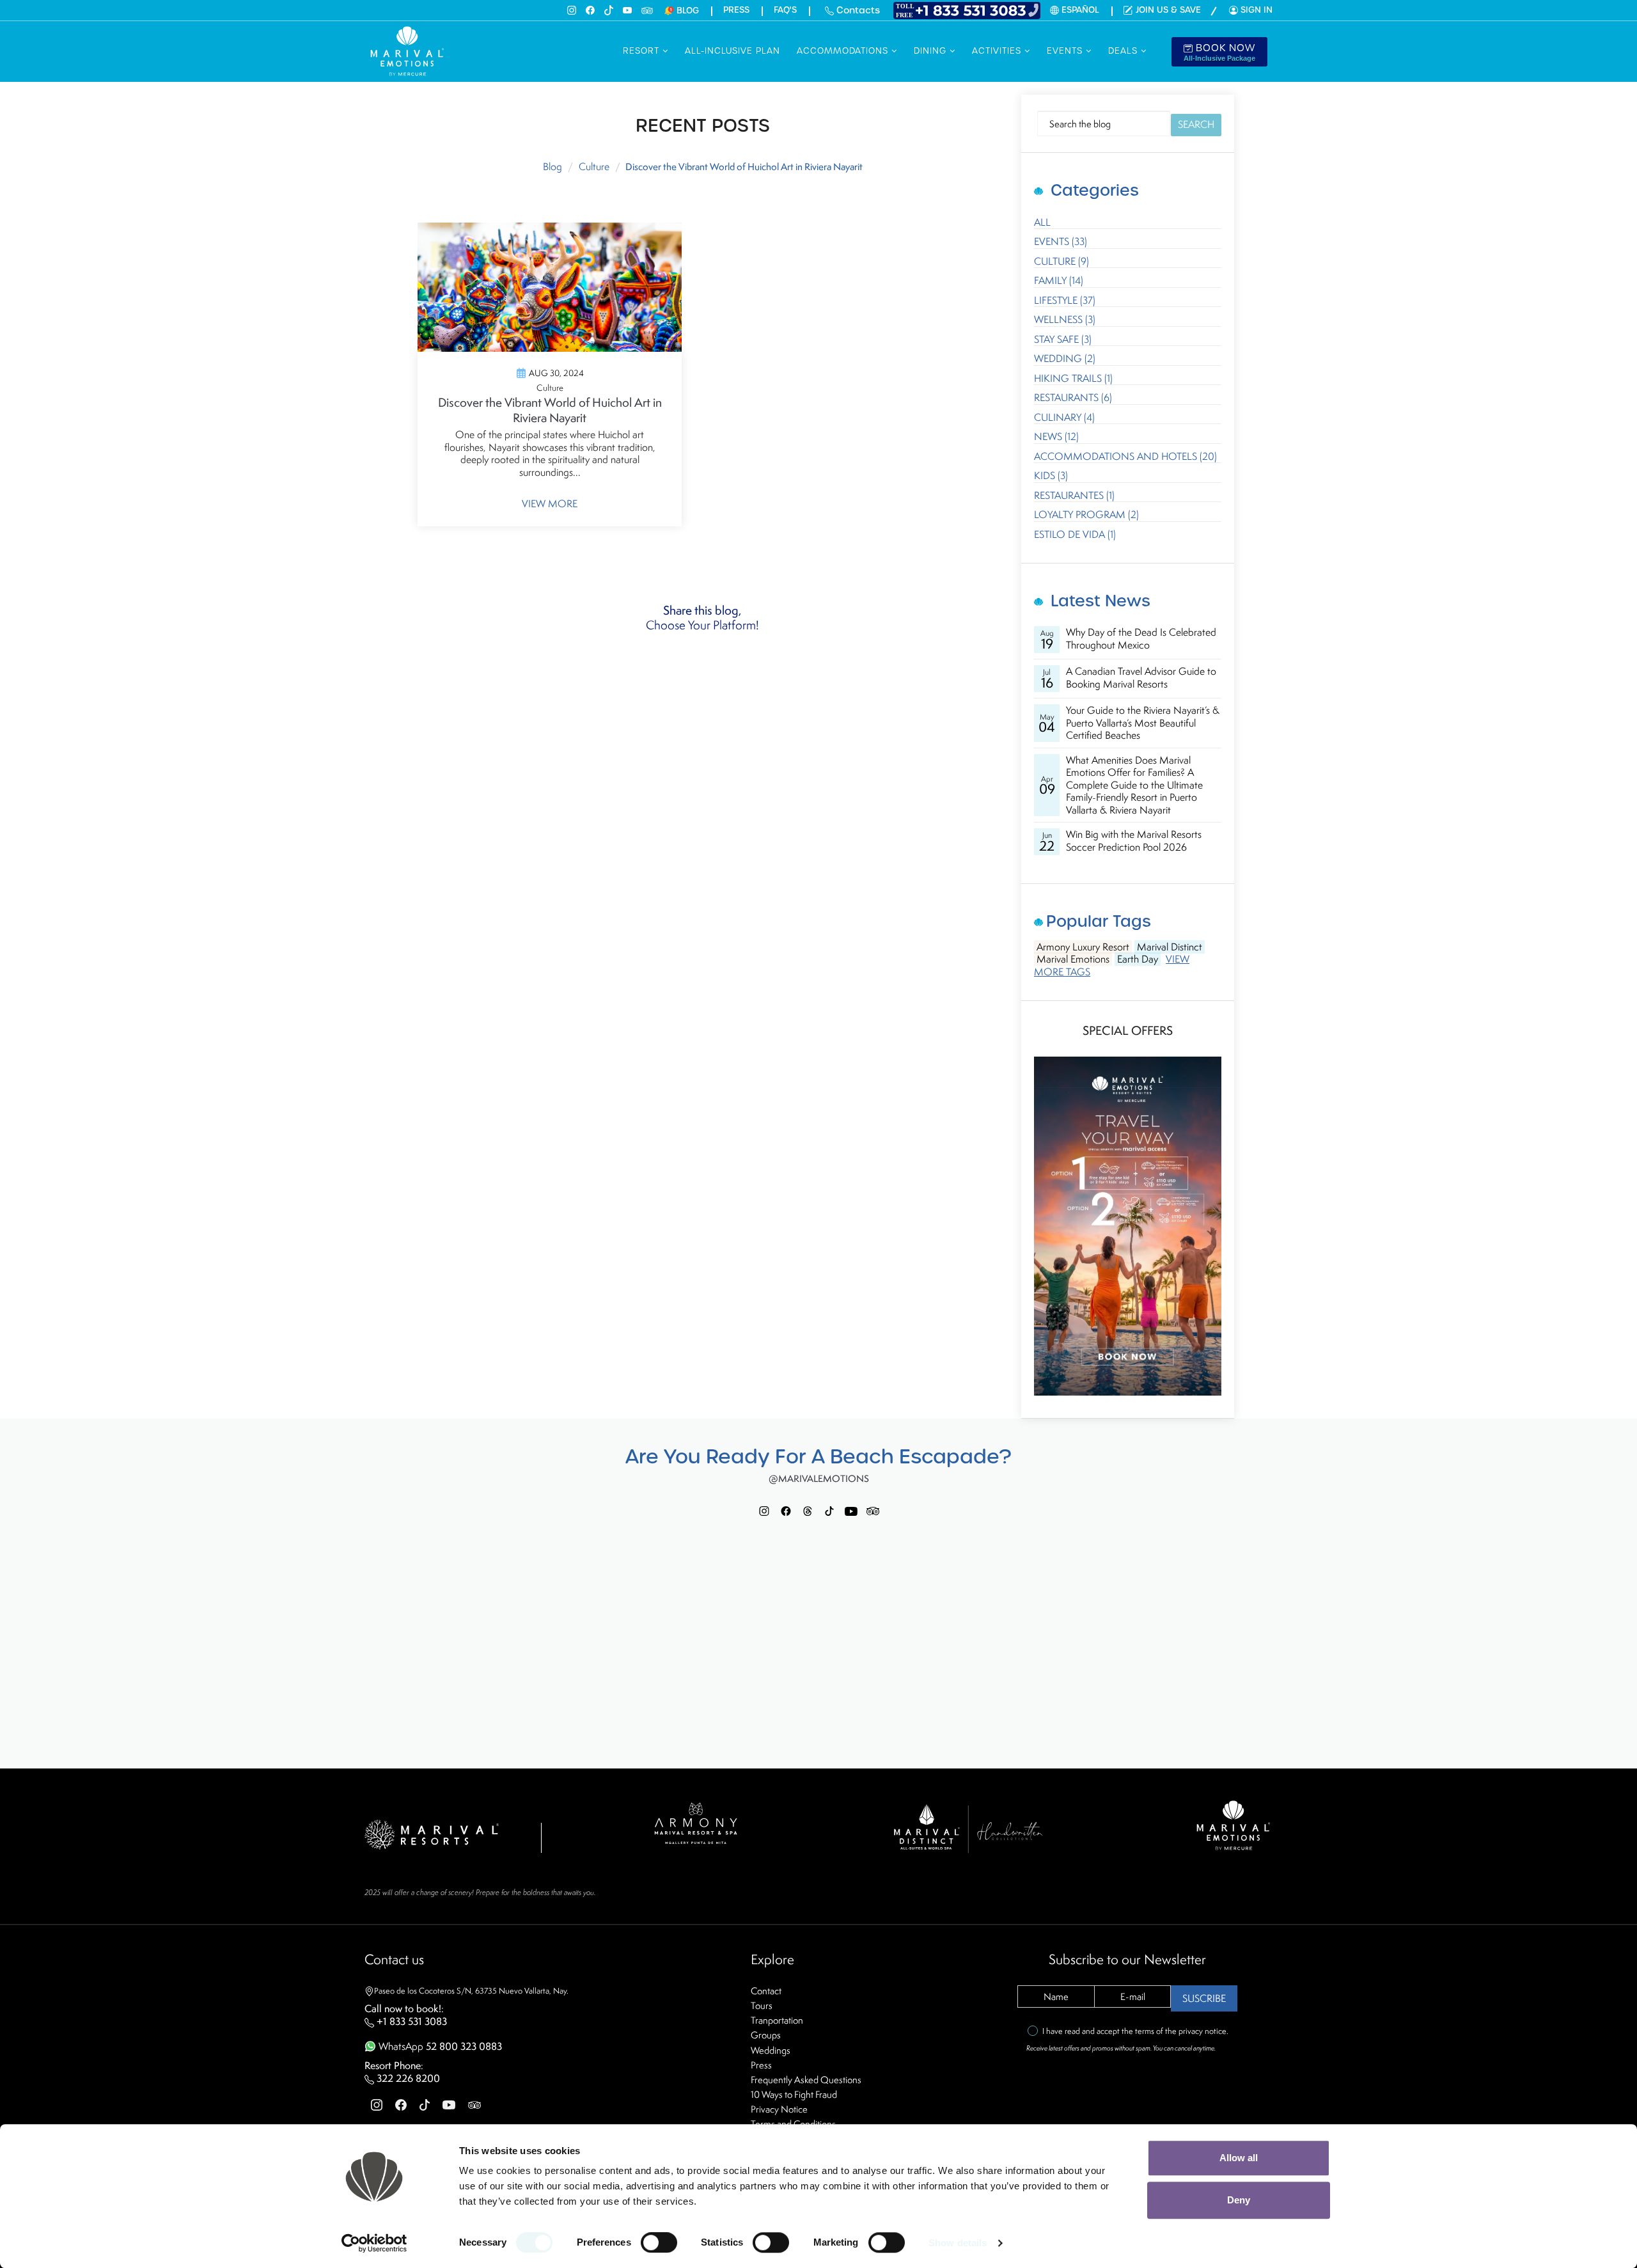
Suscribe (1204, 1998)
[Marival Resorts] (432, 1833)
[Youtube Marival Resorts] (851, 1510)
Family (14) (1059, 281)
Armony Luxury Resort (1083, 947)
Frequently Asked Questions (806, 2080)
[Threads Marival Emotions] (808, 1510)
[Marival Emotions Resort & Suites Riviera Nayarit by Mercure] (1234, 1824)
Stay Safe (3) (1063, 340)
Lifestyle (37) (1065, 301)
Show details (958, 2243)
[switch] (659, 2242)
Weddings (771, 2050)
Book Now (1219, 52)
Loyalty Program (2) (1086, 515)
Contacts (857, 10)
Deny (1239, 2200)
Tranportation (777, 2020)
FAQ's (785, 10)
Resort (643, 51)
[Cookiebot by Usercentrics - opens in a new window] (374, 2243)
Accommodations (844, 51)
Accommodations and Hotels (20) (1125, 457)
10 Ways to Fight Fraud (794, 2094)
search (1196, 124)
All (1042, 223)
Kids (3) (1051, 476)
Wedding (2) (1065, 359)
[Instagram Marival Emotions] (764, 1510)
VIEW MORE (550, 504)
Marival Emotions (1073, 959)
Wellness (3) (1065, 320)
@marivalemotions (819, 1479)
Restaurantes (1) (1074, 496)
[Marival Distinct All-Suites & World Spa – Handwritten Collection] (967, 1828)
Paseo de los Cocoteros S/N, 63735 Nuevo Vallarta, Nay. (471, 1991)
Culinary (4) (1064, 418)
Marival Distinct (1170, 947)
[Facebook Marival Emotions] (786, 1510)
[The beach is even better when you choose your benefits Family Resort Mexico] (1128, 1225)
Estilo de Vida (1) (1075, 535)
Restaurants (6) (1073, 398)
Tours (762, 2005)
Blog (552, 167)
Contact (766, 1991)
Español (1080, 10)
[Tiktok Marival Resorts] (829, 1510)
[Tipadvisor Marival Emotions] (873, 1510)
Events (1066, 51)
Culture (594, 167)
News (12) (1056, 437)
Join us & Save (1168, 10)
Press (736, 10)
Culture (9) (1061, 262)
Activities (998, 51)
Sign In (1257, 10)
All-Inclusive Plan (732, 51)
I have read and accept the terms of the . (1135, 2031)
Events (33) (1061, 242)
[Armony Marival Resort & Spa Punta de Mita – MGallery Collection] (695, 1822)
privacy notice (1202, 2031)
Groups (766, 2035)
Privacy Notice (779, 2109)
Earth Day (1138, 959)
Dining (932, 51)
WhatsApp (439, 2046)
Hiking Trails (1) (1073, 379)
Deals (1124, 51)
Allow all (1239, 2158)
